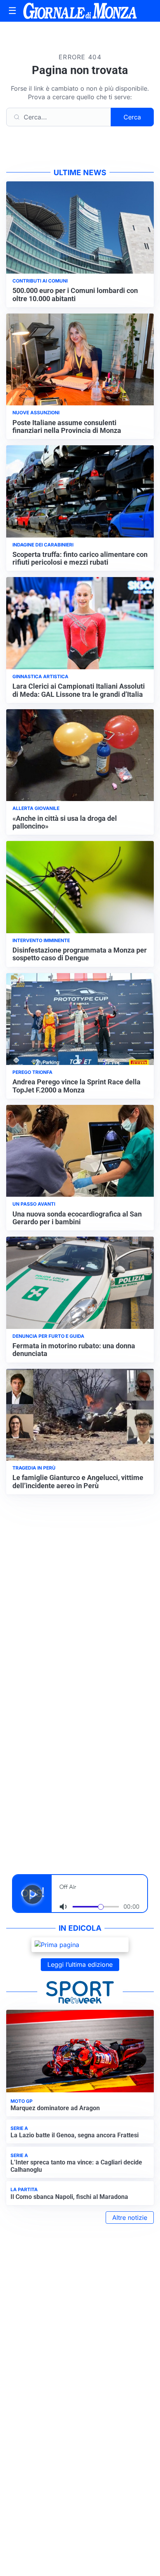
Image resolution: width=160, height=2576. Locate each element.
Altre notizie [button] (130, 2218)
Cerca (132, 117)
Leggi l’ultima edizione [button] (80, 1964)
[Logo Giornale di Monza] (80, 11)
